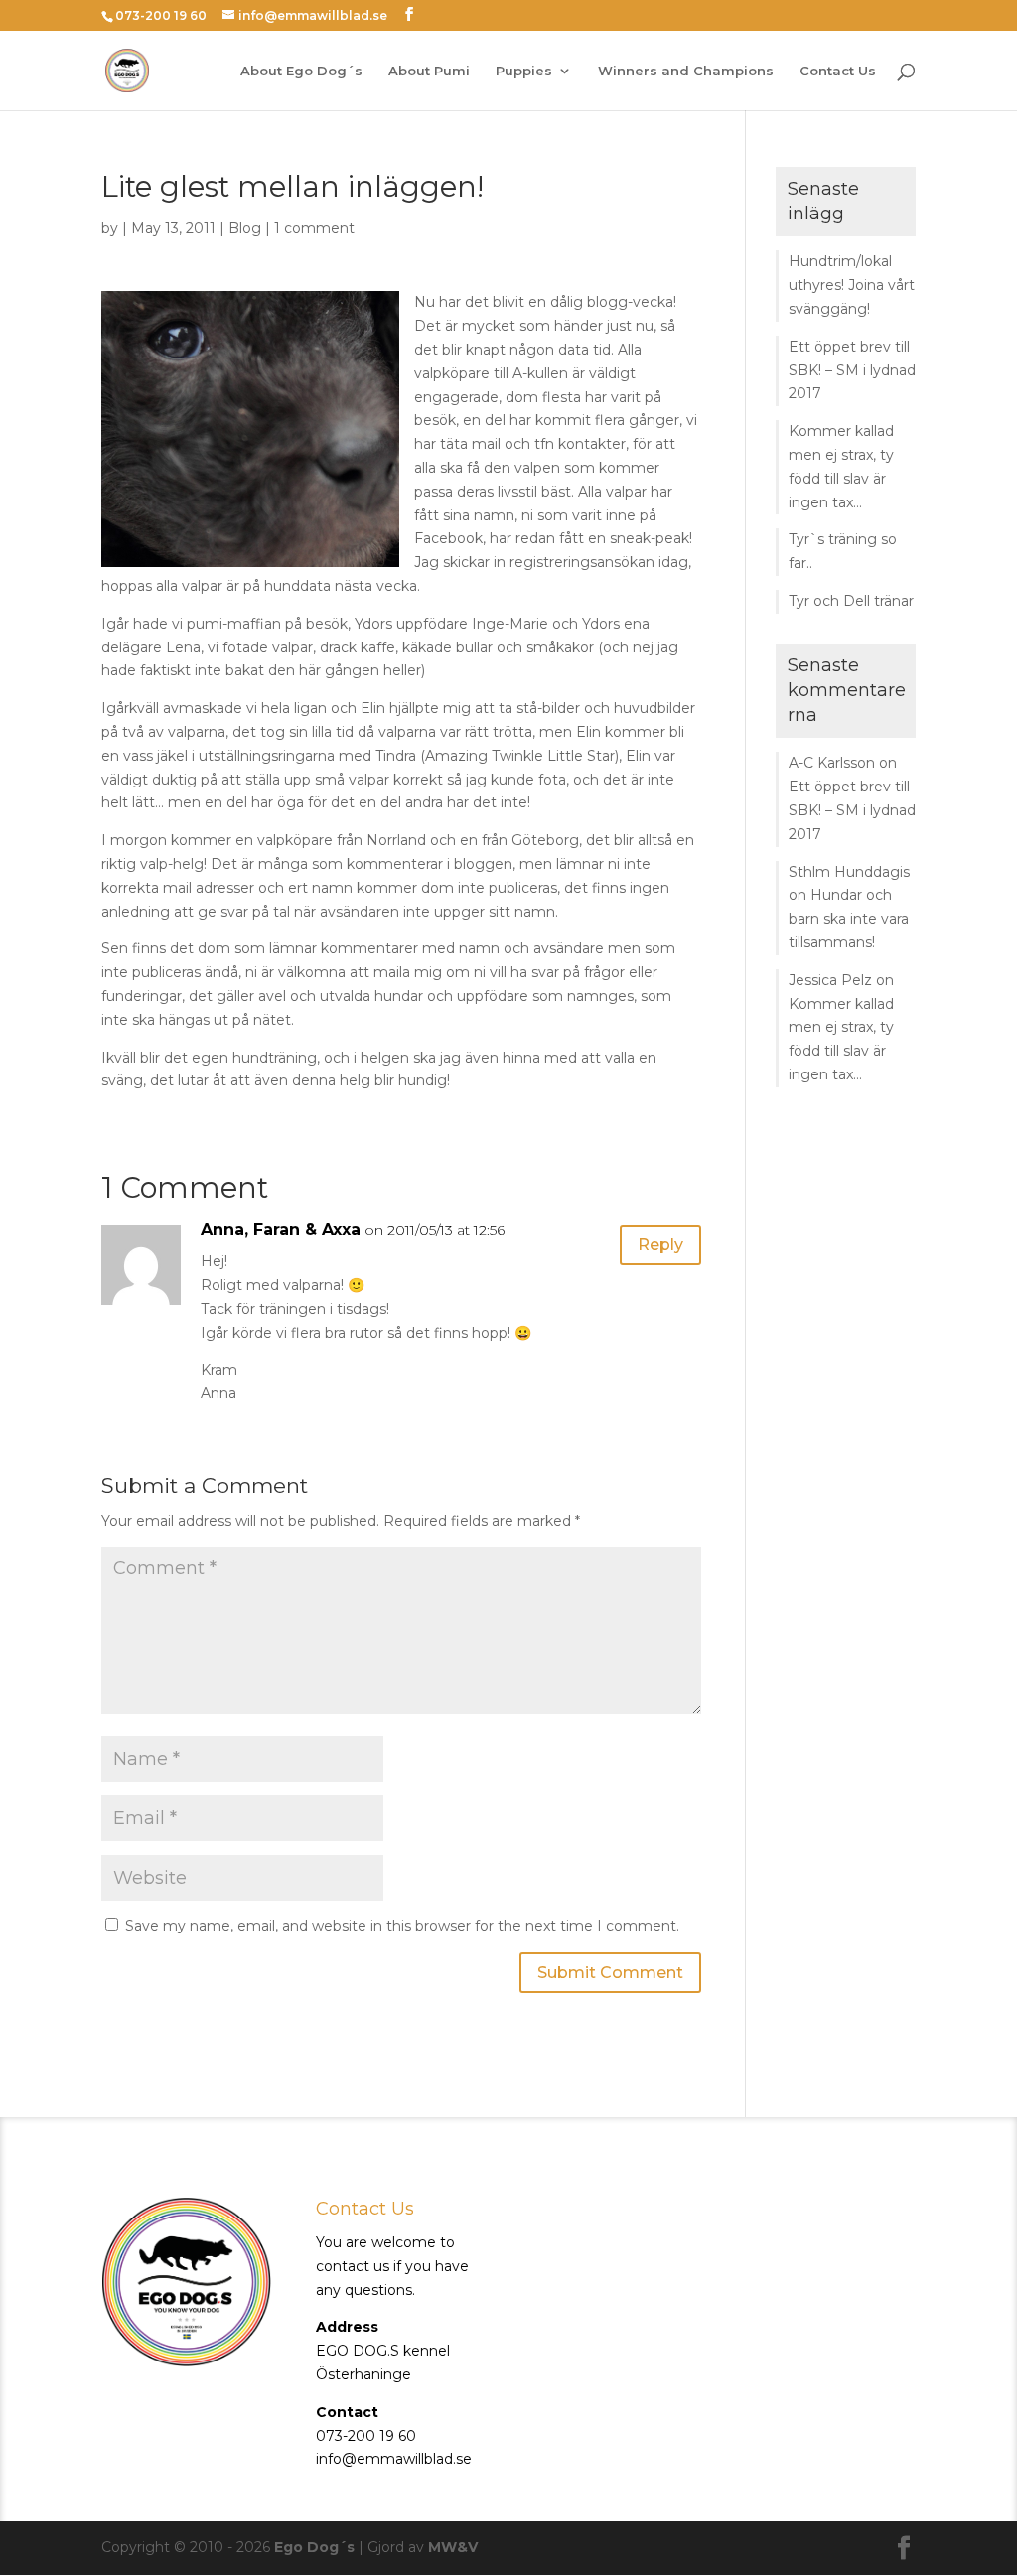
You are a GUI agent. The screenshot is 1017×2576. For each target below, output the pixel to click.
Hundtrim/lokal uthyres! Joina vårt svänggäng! (852, 285)
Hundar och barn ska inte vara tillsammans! (849, 919)
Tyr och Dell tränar (851, 601)
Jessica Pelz (830, 980)
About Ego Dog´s (301, 71)
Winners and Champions (686, 71)
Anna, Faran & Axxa (281, 1230)
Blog (245, 228)
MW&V (453, 2547)
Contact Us (838, 71)
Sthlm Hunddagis (849, 872)
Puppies (524, 71)
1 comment (314, 228)
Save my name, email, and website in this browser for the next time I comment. (402, 1926)
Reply (660, 1245)
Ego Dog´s (314, 2547)
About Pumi (429, 71)
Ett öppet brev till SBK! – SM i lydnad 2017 (852, 370)
